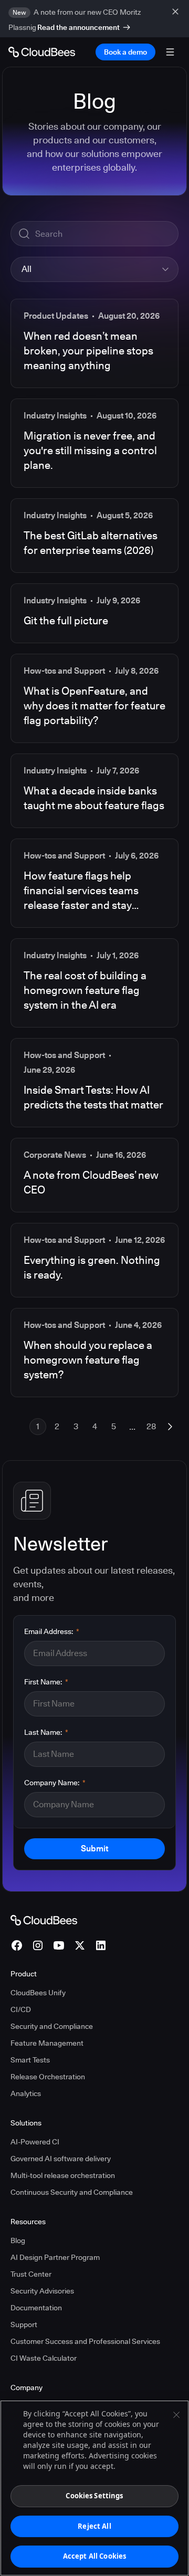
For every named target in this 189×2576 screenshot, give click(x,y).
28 (151, 1426)
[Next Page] (170, 1427)
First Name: (46, 1682)
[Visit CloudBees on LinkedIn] (101, 1945)
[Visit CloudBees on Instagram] (38, 1945)
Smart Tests (30, 2060)
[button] (94, 269)
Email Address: (52, 1631)
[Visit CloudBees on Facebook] (17, 1945)
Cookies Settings (94, 2496)
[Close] (176, 2415)
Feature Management (47, 2043)
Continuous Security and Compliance (72, 2192)
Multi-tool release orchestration (63, 2175)
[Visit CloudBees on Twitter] (80, 1945)
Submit (94, 1849)
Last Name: (46, 1732)
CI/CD (21, 2009)
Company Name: (55, 1783)
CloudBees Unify (38, 1993)
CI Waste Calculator (44, 2358)
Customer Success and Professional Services (85, 2341)
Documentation (36, 2308)
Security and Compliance (52, 2026)
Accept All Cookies (94, 2556)
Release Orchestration (48, 2077)
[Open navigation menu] (170, 52)
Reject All (94, 2526)
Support (24, 2324)
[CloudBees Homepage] (44, 1920)
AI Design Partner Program (55, 2257)
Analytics (26, 2093)
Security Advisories (42, 2291)
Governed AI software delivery (61, 2159)
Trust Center (31, 2274)
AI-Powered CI (35, 2142)
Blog (18, 2240)
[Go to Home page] (42, 52)
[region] (94, 2488)
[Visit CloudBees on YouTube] (59, 1945)
